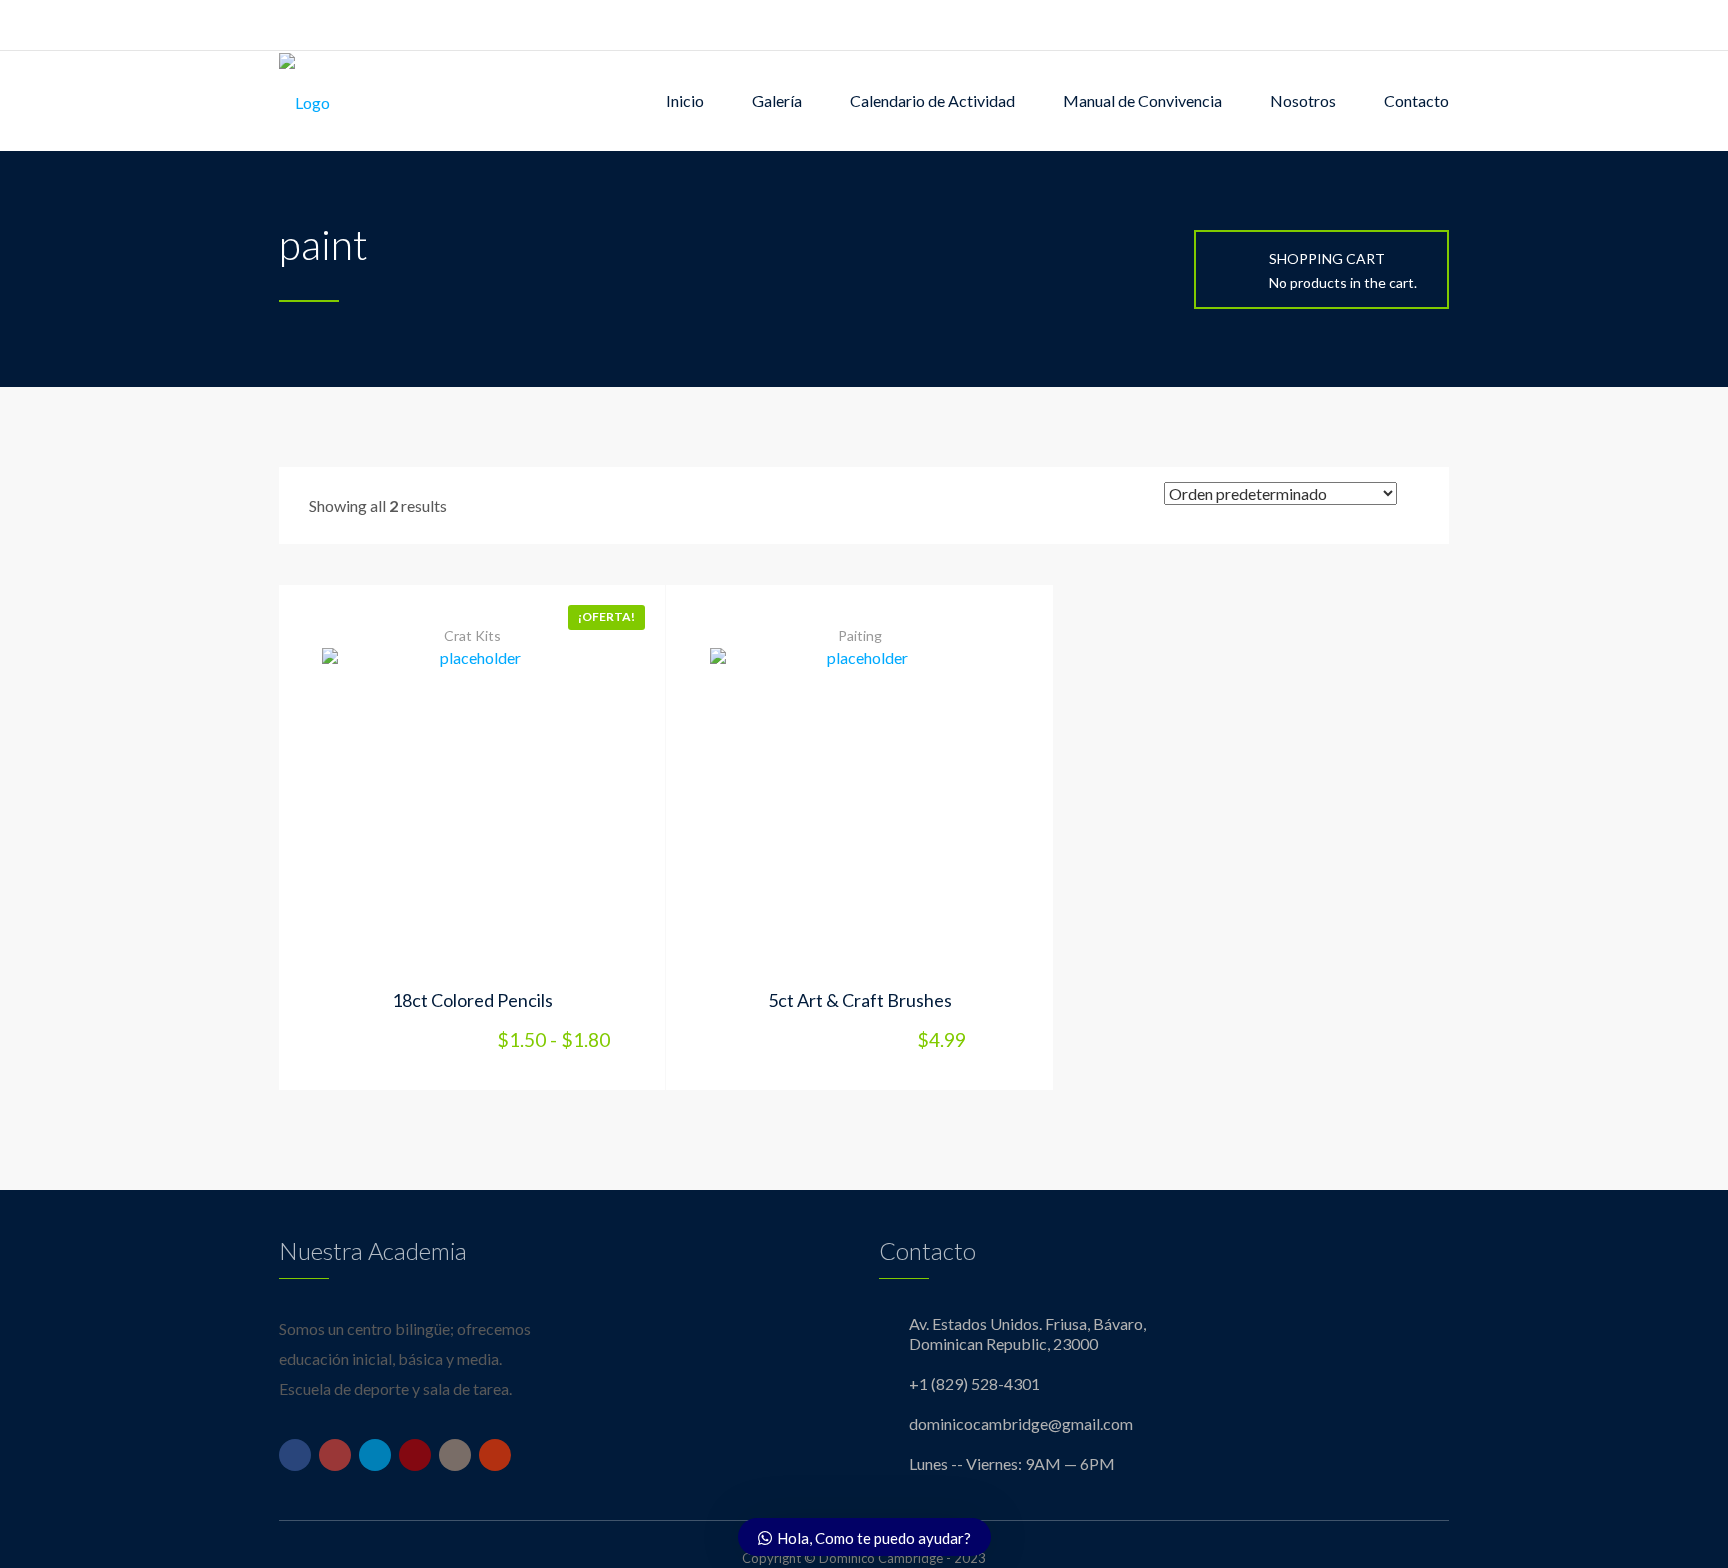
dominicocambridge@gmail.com (1021, 1423)
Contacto (1416, 100)
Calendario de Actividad (932, 100)
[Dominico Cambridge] (304, 101)
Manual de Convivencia (1142, 100)
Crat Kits (472, 635)
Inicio (685, 100)
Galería (777, 100)
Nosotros (1303, 100)
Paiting (860, 635)
